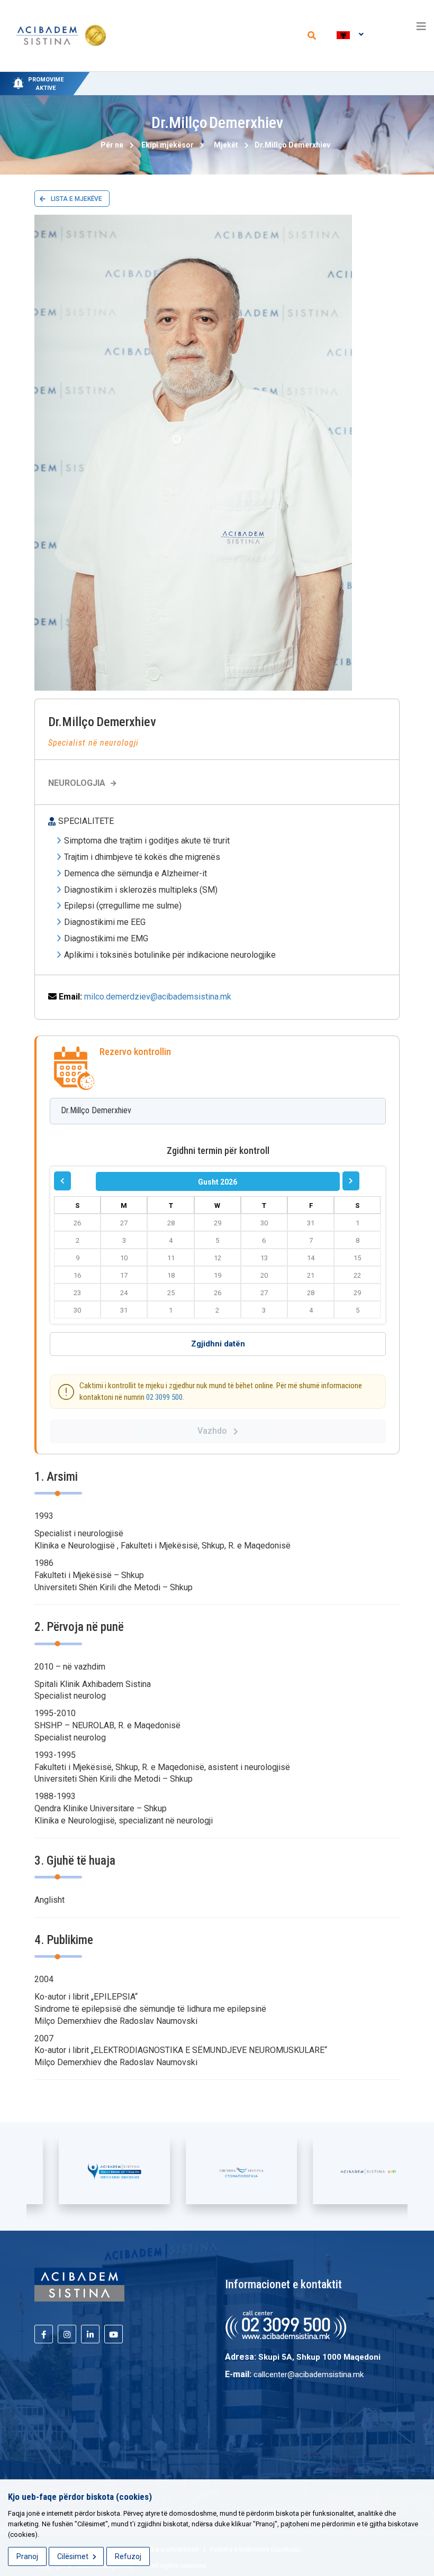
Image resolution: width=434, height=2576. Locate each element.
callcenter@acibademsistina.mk (309, 2375)
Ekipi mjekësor (168, 145)
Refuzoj (128, 2556)
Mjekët (226, 145)
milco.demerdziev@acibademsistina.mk (158, 997)
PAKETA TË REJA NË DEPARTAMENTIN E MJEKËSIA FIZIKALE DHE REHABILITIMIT (231, 77)
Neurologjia (77, 783)
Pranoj (27, 2556)
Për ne (112, 145)
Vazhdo (215, 1431)
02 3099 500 (164, 1397)
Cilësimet (74, 2556)
